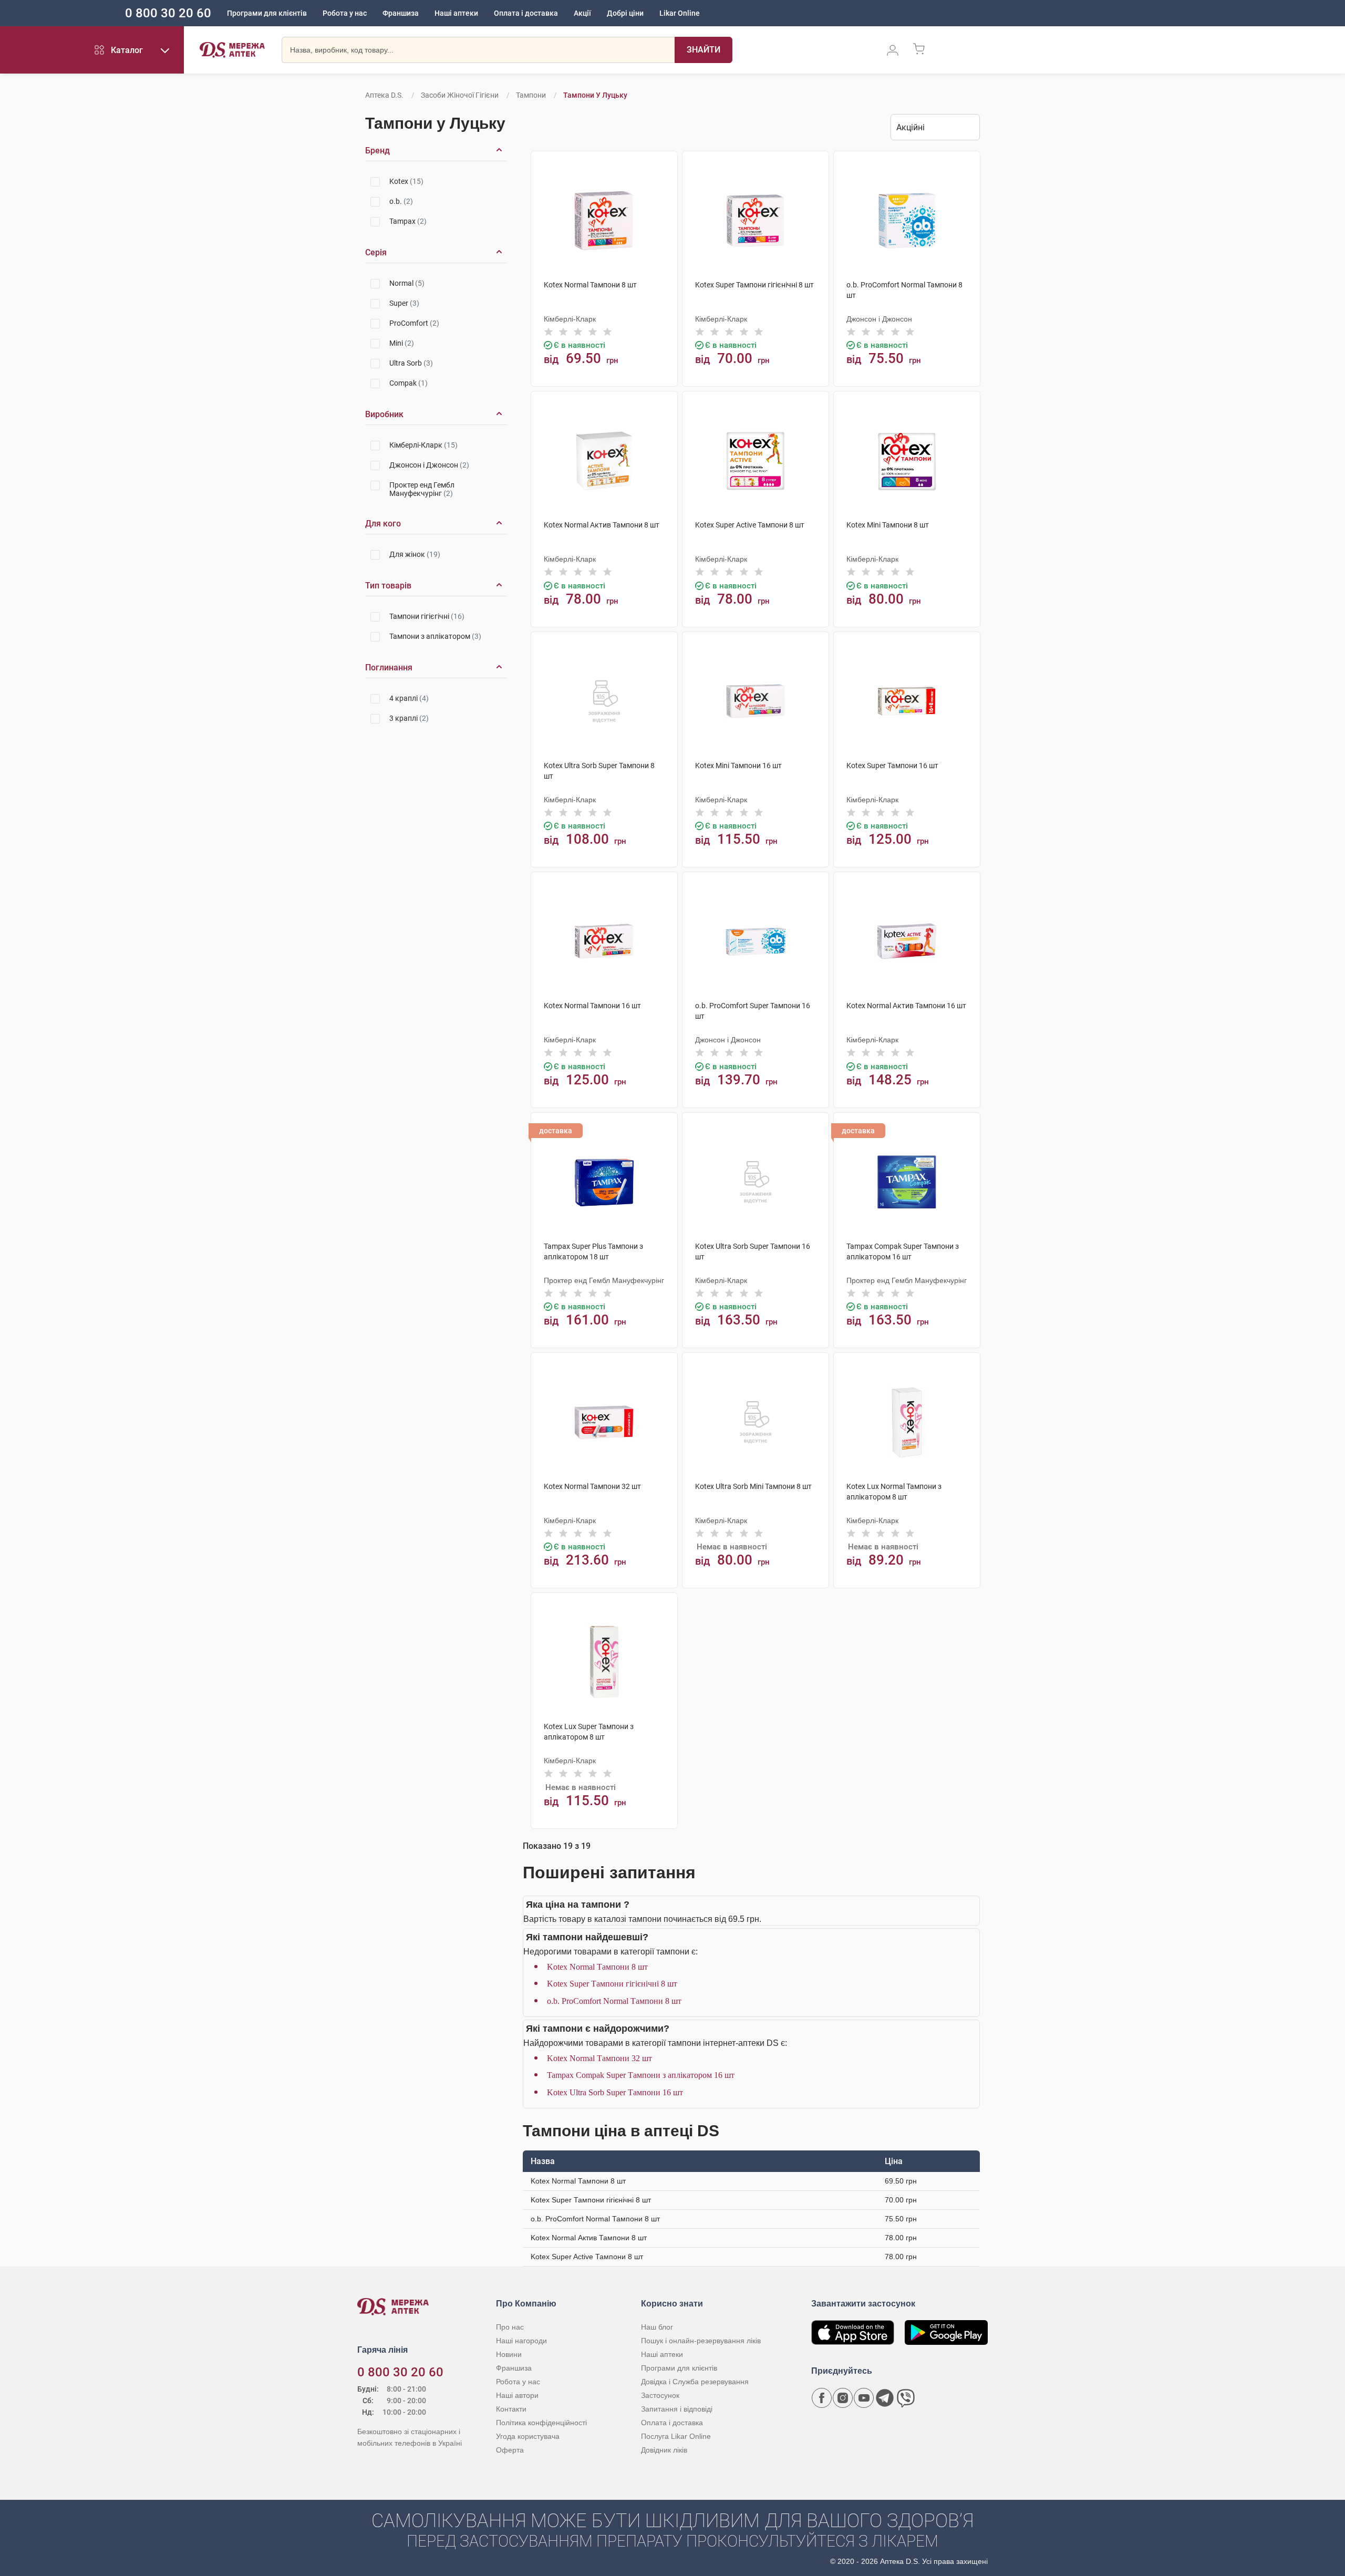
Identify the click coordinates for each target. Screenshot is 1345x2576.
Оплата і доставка (526, 13)
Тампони (531, 95)
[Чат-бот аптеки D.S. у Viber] (906, 2398)
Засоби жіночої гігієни (461, 95)
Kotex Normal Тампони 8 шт (597, 1967)
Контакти (511, 2409)
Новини (509, 2354)
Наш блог (657, 2327)
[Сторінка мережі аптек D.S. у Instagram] (843, 2398)
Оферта (510, 2450)
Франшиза (401, 13)
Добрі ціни (625, 13)
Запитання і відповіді (677, 2409)
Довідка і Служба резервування (695, 2382)
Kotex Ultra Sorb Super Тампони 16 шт (615, 2092)
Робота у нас (345, 13)
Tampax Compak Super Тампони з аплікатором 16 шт (641, 2075)
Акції (582, 13)
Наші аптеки (456, 13)
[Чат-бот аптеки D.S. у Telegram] (885, 2398)
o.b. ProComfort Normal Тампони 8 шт (614, 2001)
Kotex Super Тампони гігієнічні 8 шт (612, 1984)
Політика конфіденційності (541, 2423)
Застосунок (660, 2395)
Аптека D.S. (384, 95)
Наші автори (517, 2395)
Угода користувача (528, 2436)
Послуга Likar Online (676, 2436)
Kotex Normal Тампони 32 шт (599, 2058)
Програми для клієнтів (267, 13)
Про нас (510, 2327)
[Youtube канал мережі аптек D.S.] (864, 2398)
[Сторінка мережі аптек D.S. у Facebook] (822, 2398)
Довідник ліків (664, 2450)
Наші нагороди (521, 2341)
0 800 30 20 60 (168, 13)
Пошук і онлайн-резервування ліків (701, 2341)
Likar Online (680, 13)
